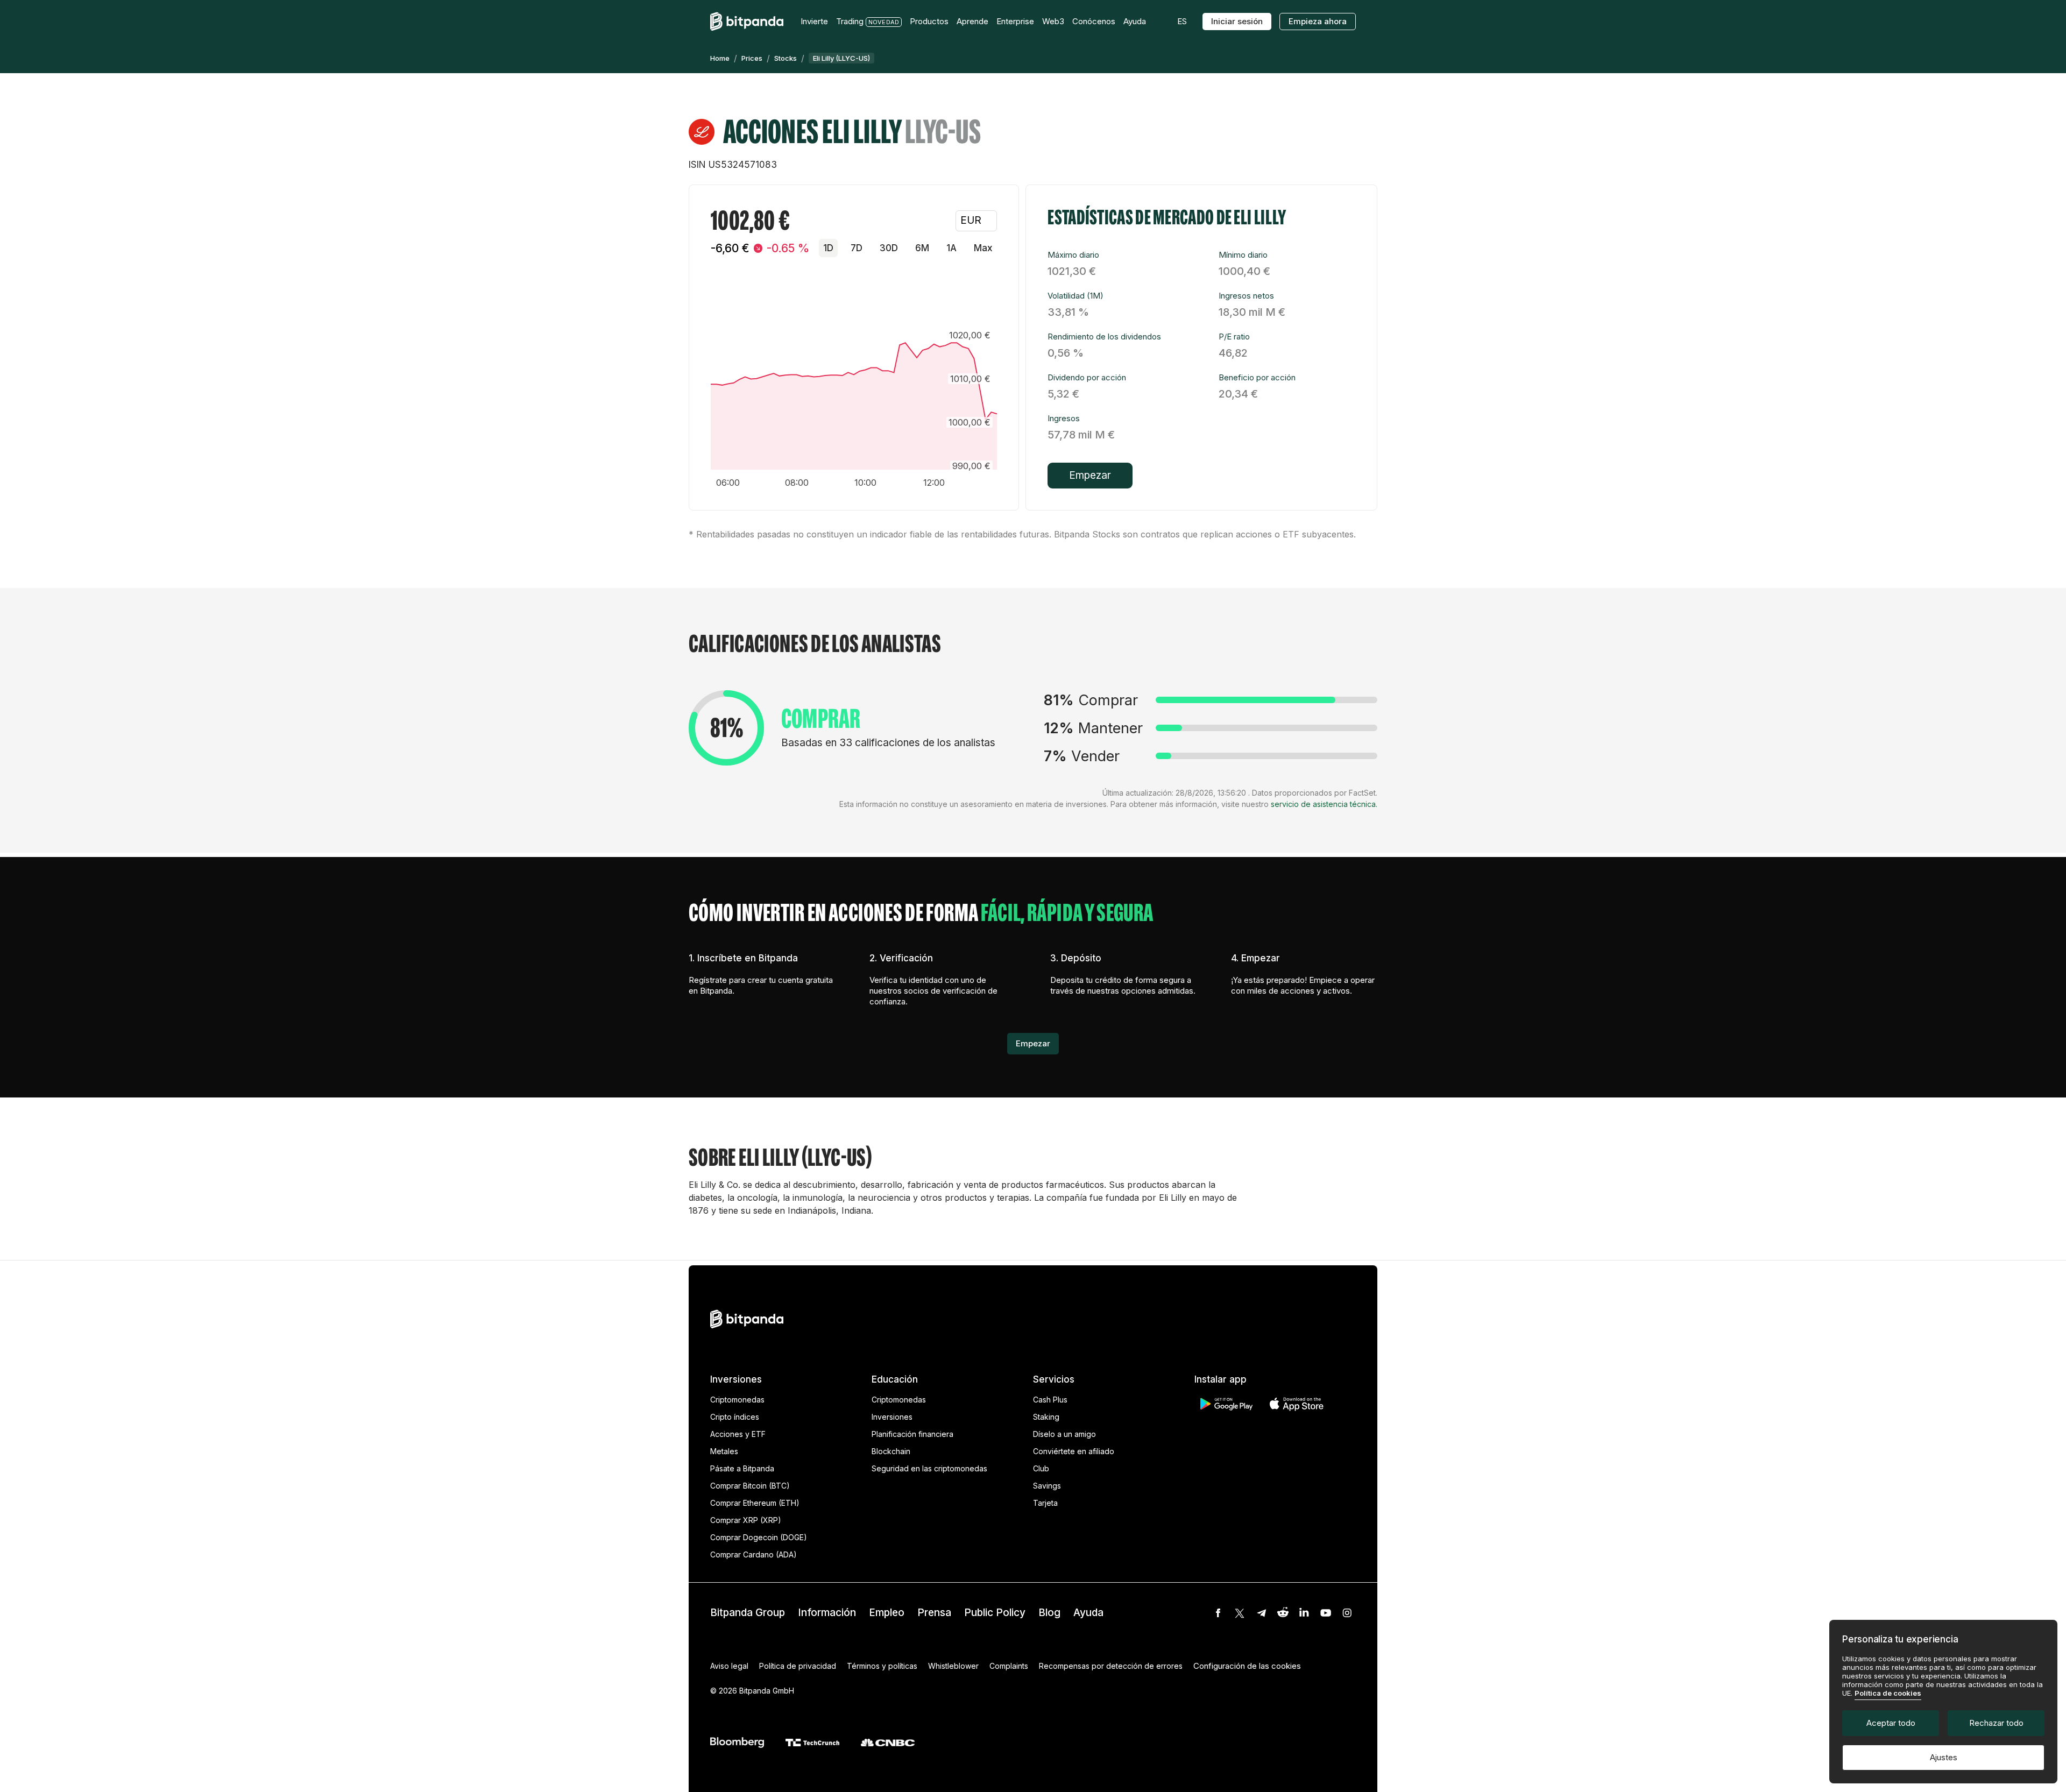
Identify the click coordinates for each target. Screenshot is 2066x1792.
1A (951, 248)
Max (983, 248)
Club (1041, 1468)
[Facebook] (1218, 1613)
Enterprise (1015, 21)
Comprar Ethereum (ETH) (755, 1503)
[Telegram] (1261, 1613)
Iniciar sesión (1237, 21)
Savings (1047, 1486)
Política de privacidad (798, 1666)
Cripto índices (735, 1417)
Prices (752, 58)
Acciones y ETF (738, 1434)
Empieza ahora (1318, 21)
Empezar (1090, 475)
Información (827, 1613)
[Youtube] (1326, 1613)
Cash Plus (1050, 1400)
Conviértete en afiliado (1074, 1451)
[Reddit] (1283, 1613)
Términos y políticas (882, 1666)
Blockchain (891, 1451)
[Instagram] (1347, 1613)
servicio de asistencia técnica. (1324, 804)
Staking (1046, 1417)
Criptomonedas (737, 1400)
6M (922, 248)
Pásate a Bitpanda (742, 1468)
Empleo (887, 1613)
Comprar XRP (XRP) (746, 1520)
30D (889, 248)
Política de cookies (1888, 1693)
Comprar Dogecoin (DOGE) (759, 1537)
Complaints (1009, 1666)
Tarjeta (1045, 1503)
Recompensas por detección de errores (1111, 1666)
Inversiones (892, 1417)
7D (857, 248)
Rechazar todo (1996, 1723)
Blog (1049, 1613)
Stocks (786, 58)
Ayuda (1088, 1613)
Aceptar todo (1891, 1723)
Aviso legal (729, 1666)
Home (720, 58)
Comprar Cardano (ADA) (753, 1554)
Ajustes (1944, 1757)
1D (828, 248)
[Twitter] (1240, 1613)
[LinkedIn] (1304, 1613)
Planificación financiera (912, 1434)
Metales (724, 1451)
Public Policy (995, 1613)
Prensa (934, 1613)
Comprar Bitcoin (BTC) (750, 1486)
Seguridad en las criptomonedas (929, 1468)
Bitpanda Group (748, 1613)
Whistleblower (953, 1666)
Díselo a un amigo (1064, 1434)
